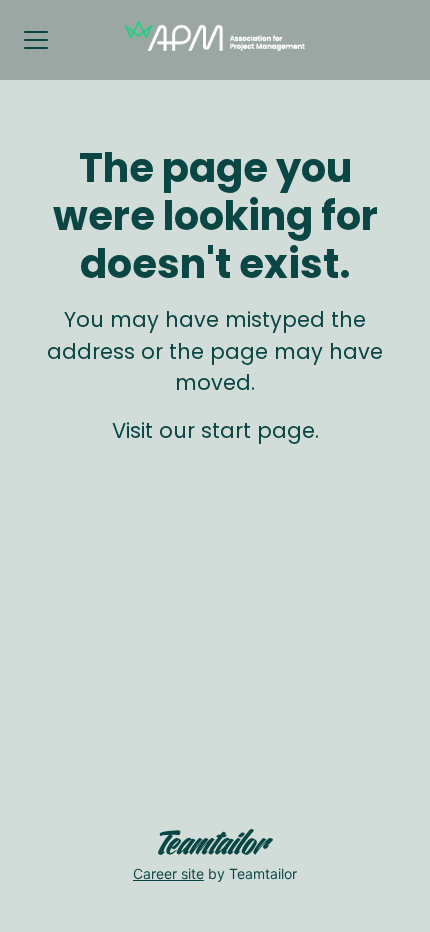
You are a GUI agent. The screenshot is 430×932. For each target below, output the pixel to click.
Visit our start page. (215, 430)
